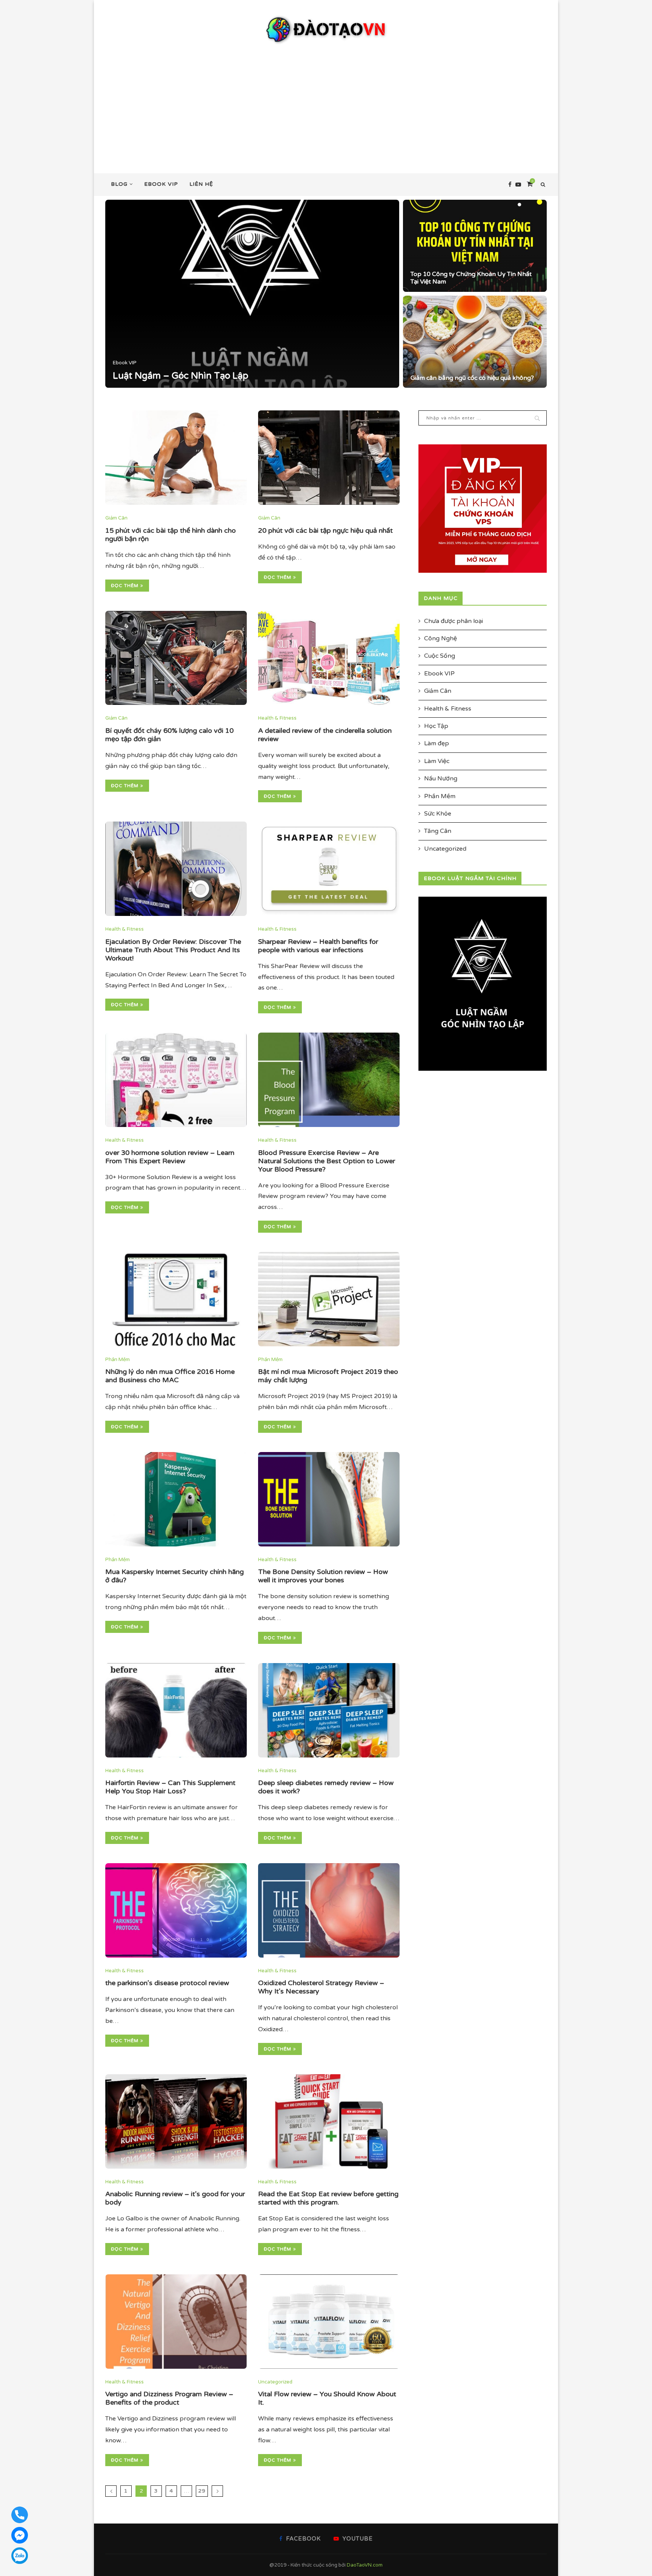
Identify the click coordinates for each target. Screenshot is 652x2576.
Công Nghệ (441, 638)
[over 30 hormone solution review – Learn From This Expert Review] (176, 1080)
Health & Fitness (277, 718)
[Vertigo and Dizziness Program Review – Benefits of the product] (176, 2322)
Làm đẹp (437, 743)
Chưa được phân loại (454, 621)
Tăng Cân (438, 831)
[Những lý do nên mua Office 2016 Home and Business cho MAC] (176, 1299)
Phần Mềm (118, 1360)
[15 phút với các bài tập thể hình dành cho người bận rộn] (176, 458)
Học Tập (436, 726)
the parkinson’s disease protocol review (167, 1983)
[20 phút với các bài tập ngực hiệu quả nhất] (329, 458)
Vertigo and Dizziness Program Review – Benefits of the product (169, 2398)
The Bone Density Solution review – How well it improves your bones (323, 1576)
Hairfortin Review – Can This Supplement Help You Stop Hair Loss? (170, 1787)
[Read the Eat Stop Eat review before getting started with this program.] (329, 2121)
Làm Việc (437, 761)
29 (202, 2491)
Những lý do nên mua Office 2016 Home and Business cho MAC (170, 1376)
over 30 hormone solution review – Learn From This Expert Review (170, 1157)
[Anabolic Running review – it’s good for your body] (176, 2121)
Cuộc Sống (440, 656)
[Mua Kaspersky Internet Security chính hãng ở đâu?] (176, 1499)
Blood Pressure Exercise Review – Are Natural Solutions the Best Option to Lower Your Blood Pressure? (327, 1161)
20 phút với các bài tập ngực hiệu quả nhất (325, 530)
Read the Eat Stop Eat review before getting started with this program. (328, 2198)
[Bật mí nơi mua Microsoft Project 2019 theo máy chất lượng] (329, 1299)
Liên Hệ (201, 184)
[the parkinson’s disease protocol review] (176, 1910)
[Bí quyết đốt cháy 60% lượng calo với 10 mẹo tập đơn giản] (176, 658)
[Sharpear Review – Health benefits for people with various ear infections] (329, 869)
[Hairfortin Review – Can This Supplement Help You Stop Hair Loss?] (176, 1710)
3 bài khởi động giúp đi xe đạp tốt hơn (235, 376)
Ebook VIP (161, 184)
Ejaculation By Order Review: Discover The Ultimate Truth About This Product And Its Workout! (173, 950)
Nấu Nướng (441, 779)
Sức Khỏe (438, 814)
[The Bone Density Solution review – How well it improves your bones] (329, 1499)
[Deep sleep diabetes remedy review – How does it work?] (329, 1710)
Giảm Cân (164, 363)
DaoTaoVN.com (365, 2565)
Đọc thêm (125, 586)
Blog (119, 184)
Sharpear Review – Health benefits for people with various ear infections (318, 946)
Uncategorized (275, 2382)
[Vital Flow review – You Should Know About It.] (329, 2322)
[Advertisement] (326, 102)
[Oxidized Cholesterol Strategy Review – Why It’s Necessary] (329, 1910)
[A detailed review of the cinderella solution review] (329, 658)
